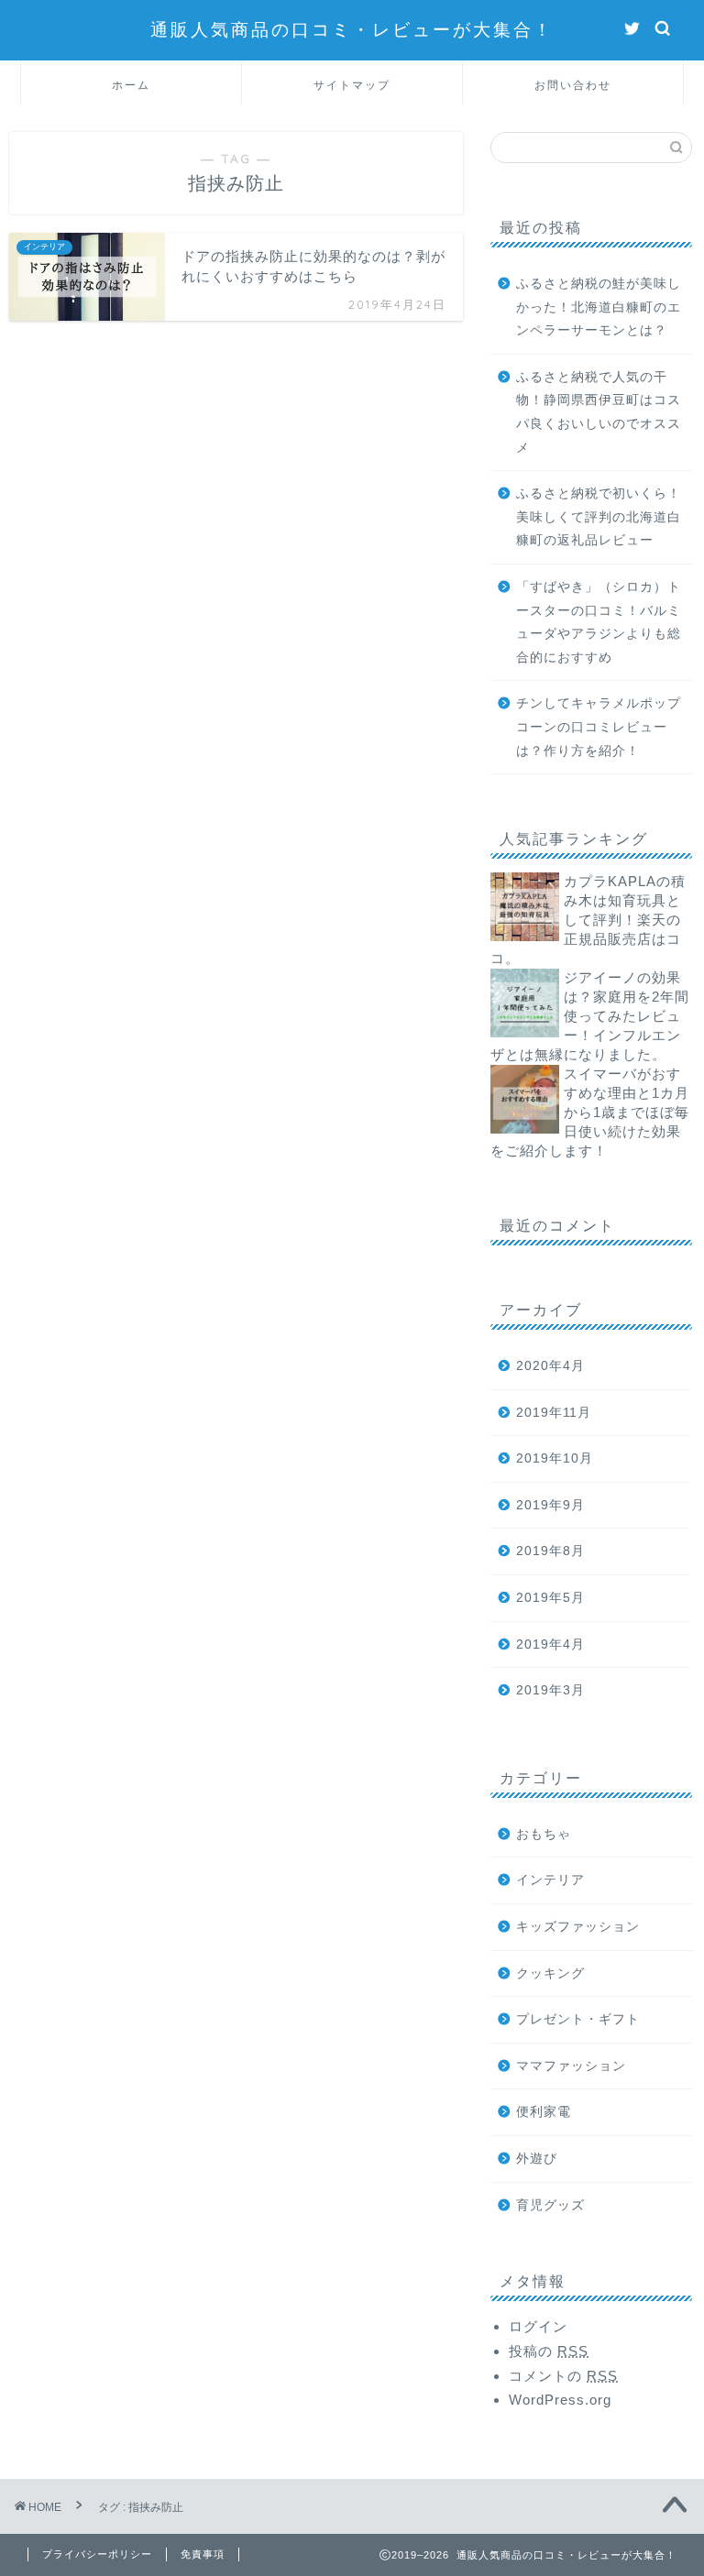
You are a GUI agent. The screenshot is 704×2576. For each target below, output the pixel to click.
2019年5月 (550, 1598)
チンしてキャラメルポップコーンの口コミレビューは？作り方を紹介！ (599, 727)
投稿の (549, 2351)
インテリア (550, 1880)
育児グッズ (550, 2205)
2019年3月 (550, 1690)
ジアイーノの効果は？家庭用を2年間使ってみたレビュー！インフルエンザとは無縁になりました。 (590, 1016)
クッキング (550, 1973)
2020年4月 (550, 1366)
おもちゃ (544, 1834)
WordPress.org (560, 2400)
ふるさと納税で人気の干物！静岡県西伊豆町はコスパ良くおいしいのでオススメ (599, 412)
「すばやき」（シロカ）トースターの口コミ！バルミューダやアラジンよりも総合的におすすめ (599, 622)
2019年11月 (554, 1413)
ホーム (131, 85)
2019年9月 (550, 1505)
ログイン (538, 2326)
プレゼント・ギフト (578, 2019)
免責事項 (203, 2554)
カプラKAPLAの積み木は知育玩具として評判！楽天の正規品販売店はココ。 (588, 920)
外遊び (537, 2159)
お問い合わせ (573, 85)
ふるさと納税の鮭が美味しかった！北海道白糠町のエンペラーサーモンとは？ (599, 307)
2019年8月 (550, 1551)
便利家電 (544, 2112)
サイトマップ (352, 85)
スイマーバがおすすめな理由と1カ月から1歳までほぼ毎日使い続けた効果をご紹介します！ (590, 1112)
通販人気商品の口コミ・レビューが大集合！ (352, 29)
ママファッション (571, 2066)
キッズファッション (578, 1927)
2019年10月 (555, 1458)
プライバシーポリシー (97, 2554)
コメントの (563, 2376)
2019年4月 (550, 1644)
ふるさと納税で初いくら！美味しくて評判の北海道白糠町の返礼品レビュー (599, 517)
